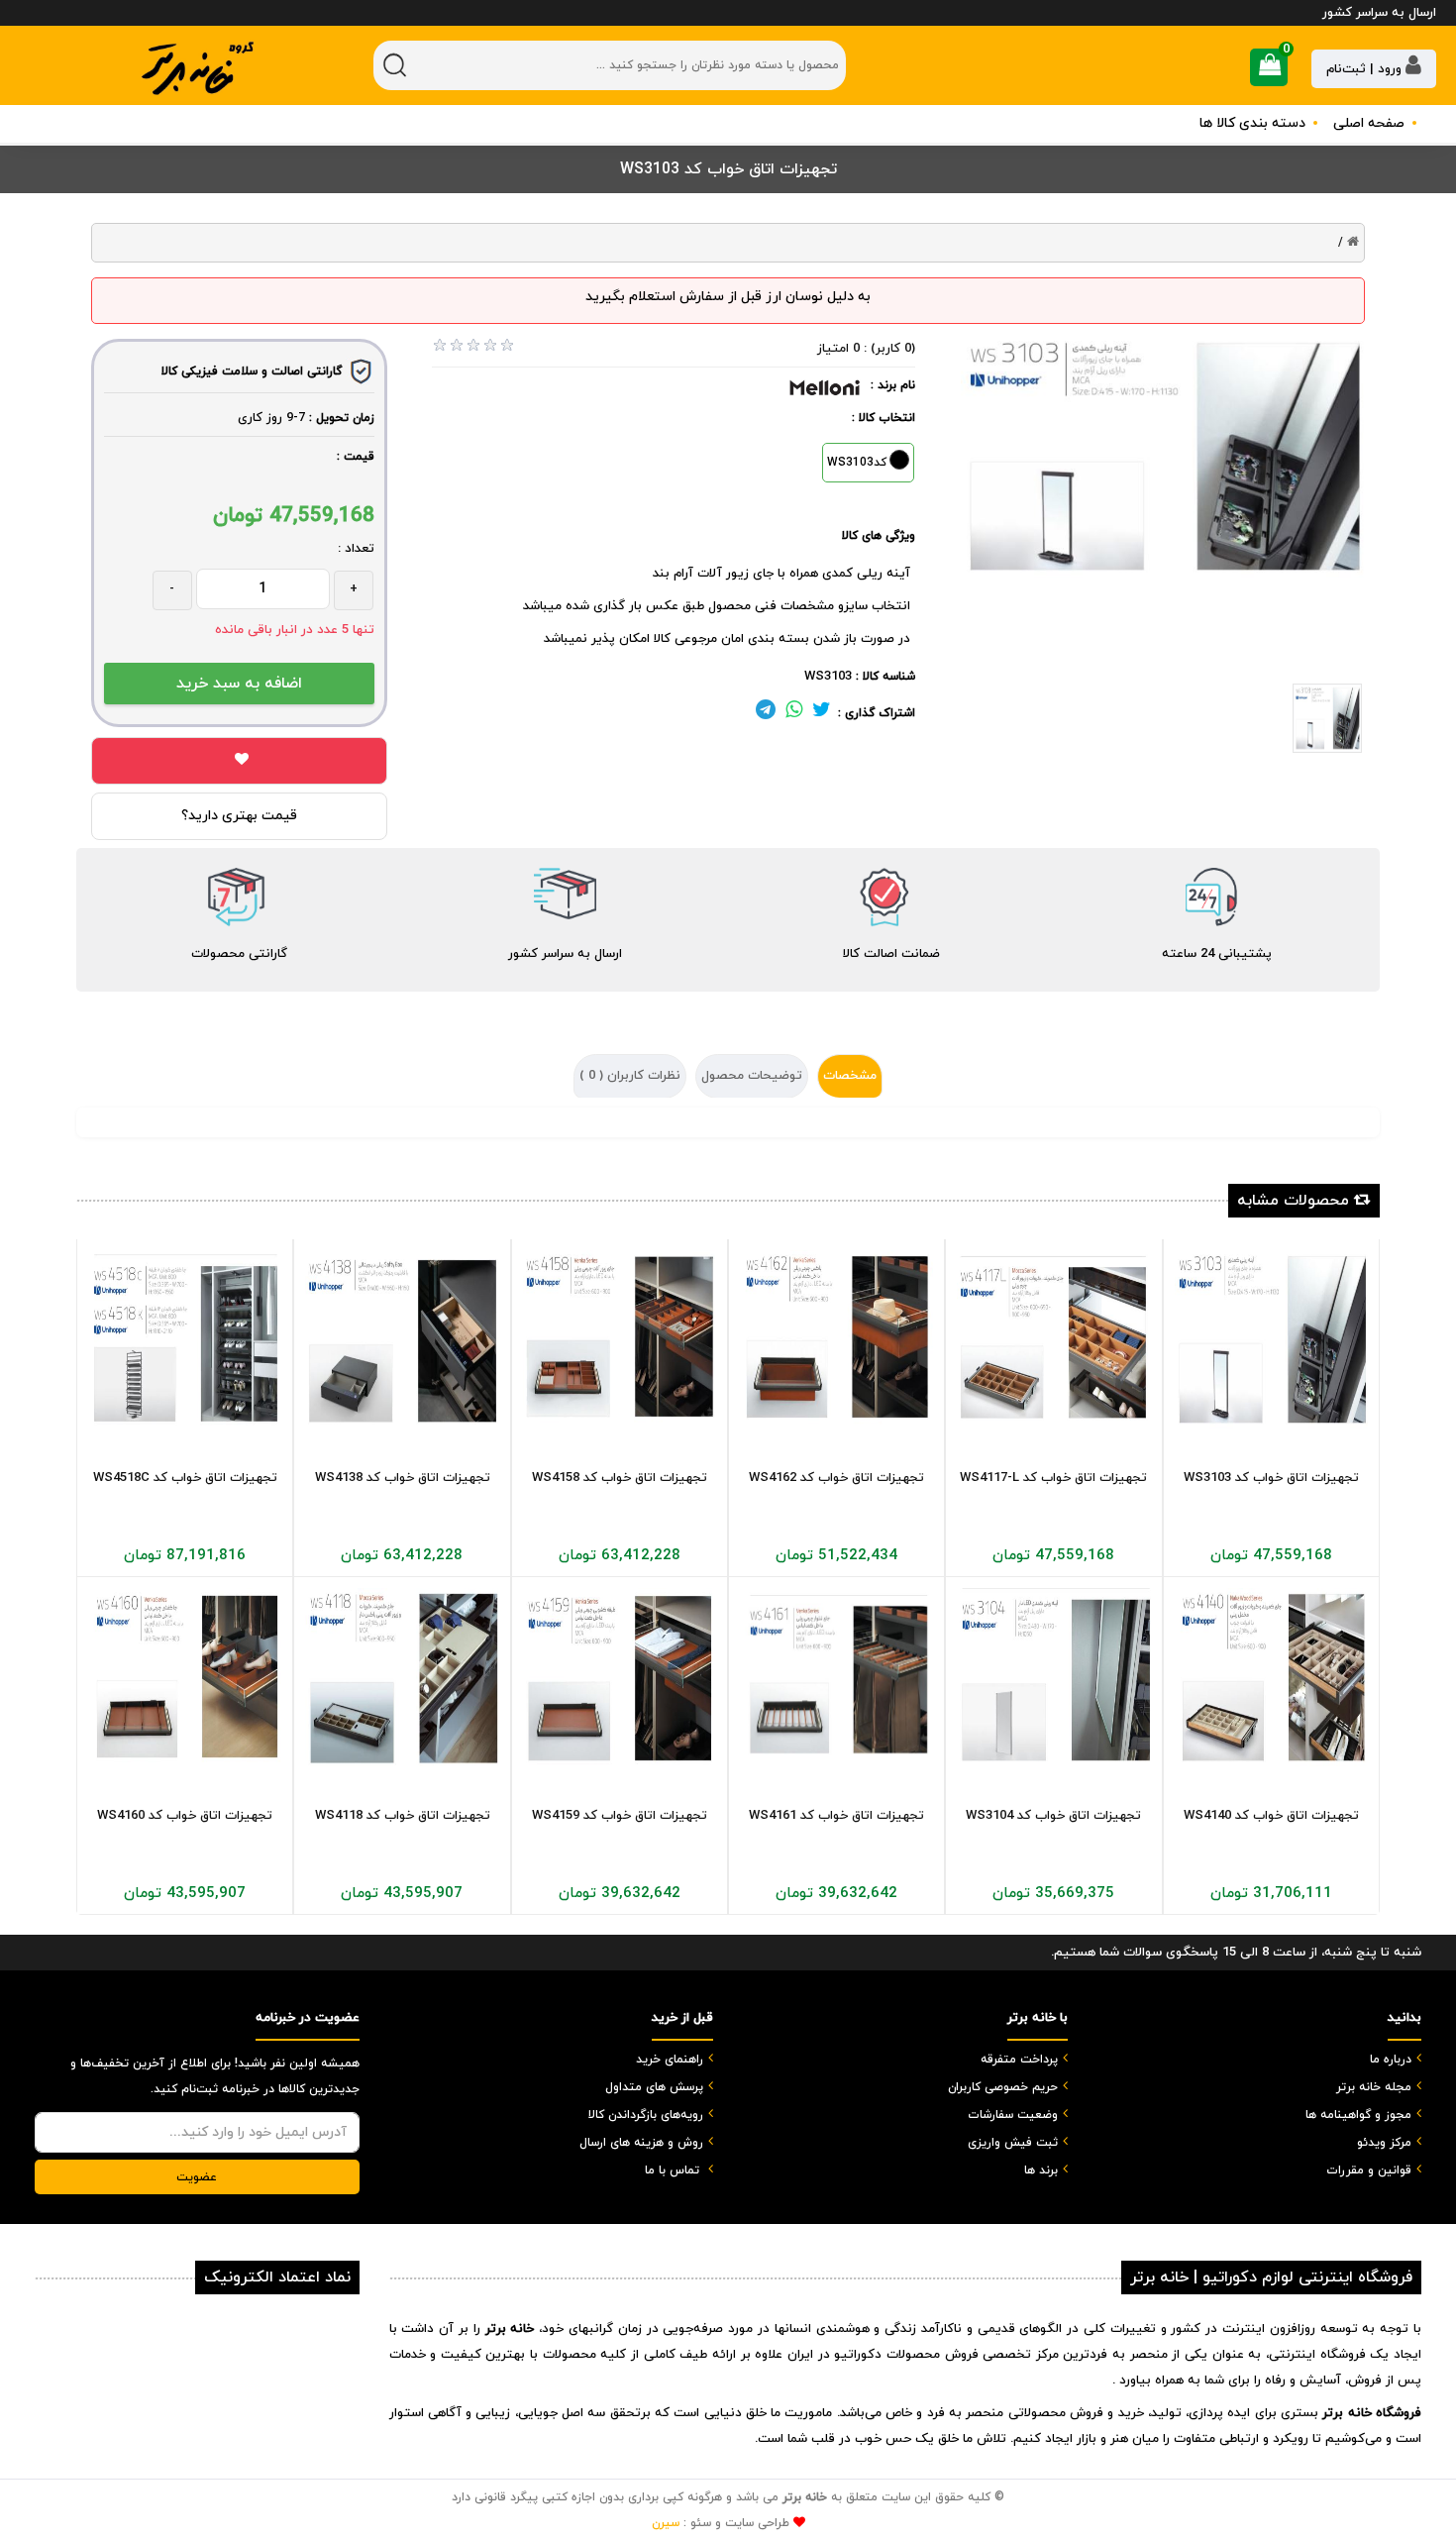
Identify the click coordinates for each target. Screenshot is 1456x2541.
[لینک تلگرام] (766, 713)
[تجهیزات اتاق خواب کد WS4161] (836, 1677)
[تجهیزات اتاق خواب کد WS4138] (402, 1339)
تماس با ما (672, 2170)
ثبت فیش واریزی (1013, 2143)
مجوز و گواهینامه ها (1358, 2115)
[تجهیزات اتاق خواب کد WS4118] (402, 1677)
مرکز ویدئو (1384, 2143)
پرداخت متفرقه (1019, 2060)
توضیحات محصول (752, 1076)
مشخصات (850, 1076)
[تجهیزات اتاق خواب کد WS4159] (620, 1677)
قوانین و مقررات (1369, 2170)
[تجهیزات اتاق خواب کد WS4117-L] (1053, 1339)
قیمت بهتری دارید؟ (239, 816)
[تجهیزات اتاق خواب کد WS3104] (1053, 1677)
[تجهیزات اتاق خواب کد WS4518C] (185, 1339)
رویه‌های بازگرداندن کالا (646, 2115)
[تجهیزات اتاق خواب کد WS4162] (836, 1339)
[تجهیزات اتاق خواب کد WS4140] (1271, 1677)
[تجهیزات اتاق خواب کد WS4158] (620, 1339)
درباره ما (1391, 2060)
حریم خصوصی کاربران (1003, 2087)
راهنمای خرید (670, 2060)
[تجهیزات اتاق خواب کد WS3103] (1271, 1339)
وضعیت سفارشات (1013, 2115)
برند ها (1041, 2170)
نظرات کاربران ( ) (630, 1076)
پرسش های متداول (654, 2087)
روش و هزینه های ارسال (641, 2143)
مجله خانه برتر (1374, 2087)
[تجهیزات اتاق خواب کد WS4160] (185, 1677)
